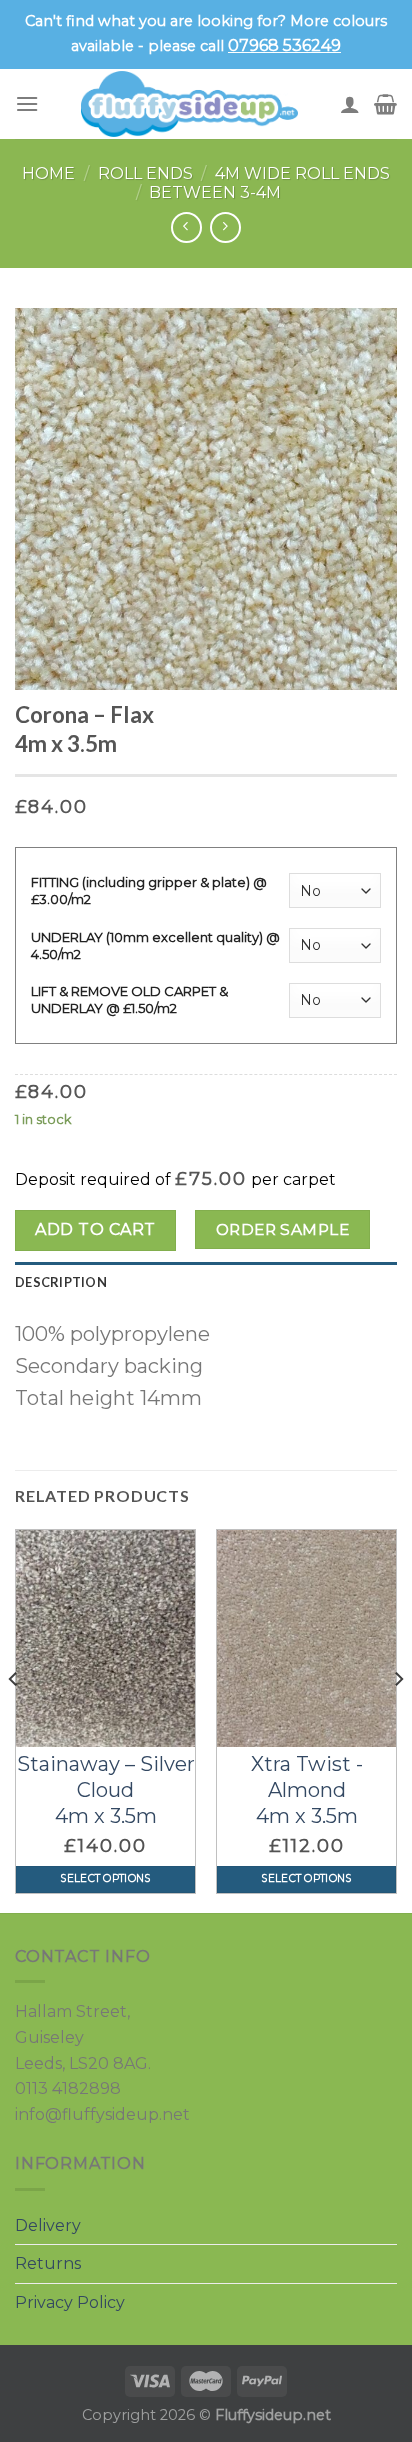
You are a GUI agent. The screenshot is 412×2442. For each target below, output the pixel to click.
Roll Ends (145, 173)
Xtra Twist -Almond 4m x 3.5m (307, 1790)
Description (61, 1282)
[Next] (398, 1719)
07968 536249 (284, 45)
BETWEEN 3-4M (215, 192)
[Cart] (385, 104)
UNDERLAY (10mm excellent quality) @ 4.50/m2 (155, 945)
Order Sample (283, 1229)
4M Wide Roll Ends (302, 173)
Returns (48, 2263)
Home (48, 173)
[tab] (206, 1282)
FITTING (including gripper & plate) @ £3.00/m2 (149, 890)
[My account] (350, 104)
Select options (105, 1878)
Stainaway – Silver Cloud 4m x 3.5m (106, 1790)
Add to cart (95, 1229)
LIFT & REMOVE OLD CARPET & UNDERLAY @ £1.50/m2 (129, 999)
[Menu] (27, 103)
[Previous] (14, 1719)
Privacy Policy (70, 2302)
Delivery (48, 2225)
